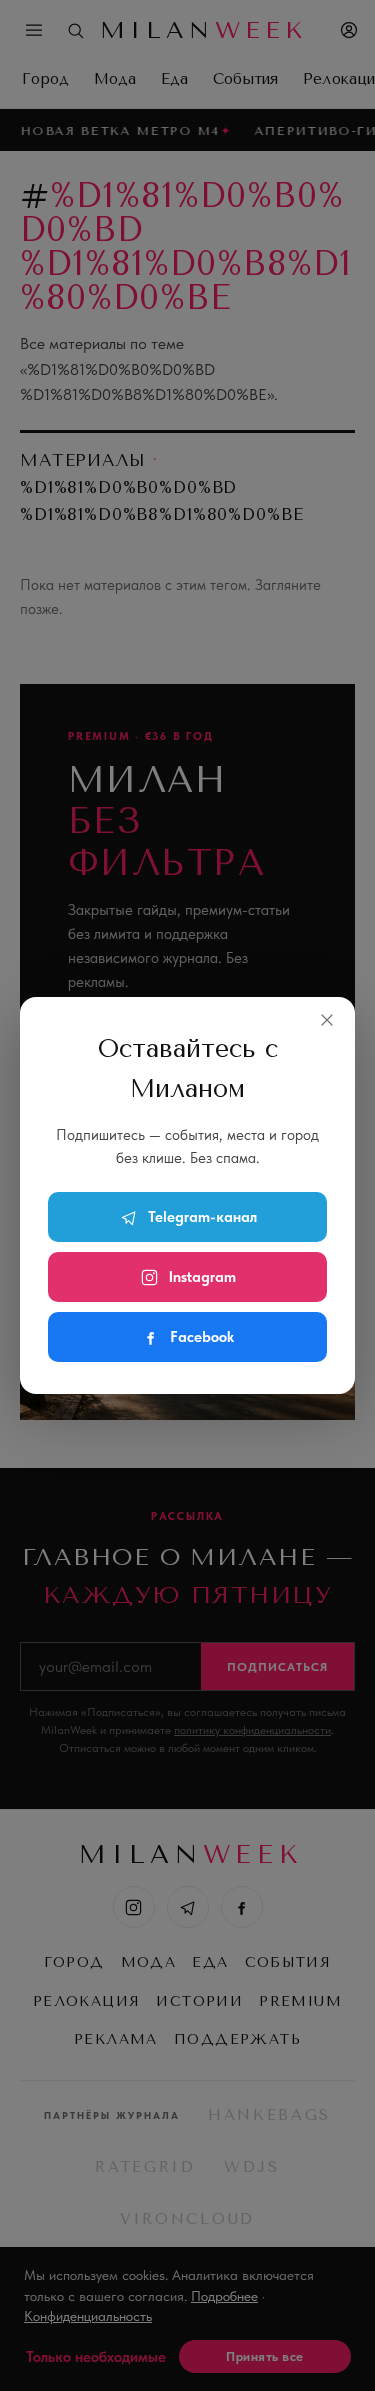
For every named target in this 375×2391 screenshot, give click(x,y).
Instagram (202, 1277)
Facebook (202, 1337)
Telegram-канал (202, 1217)
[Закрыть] (327, 1020)
